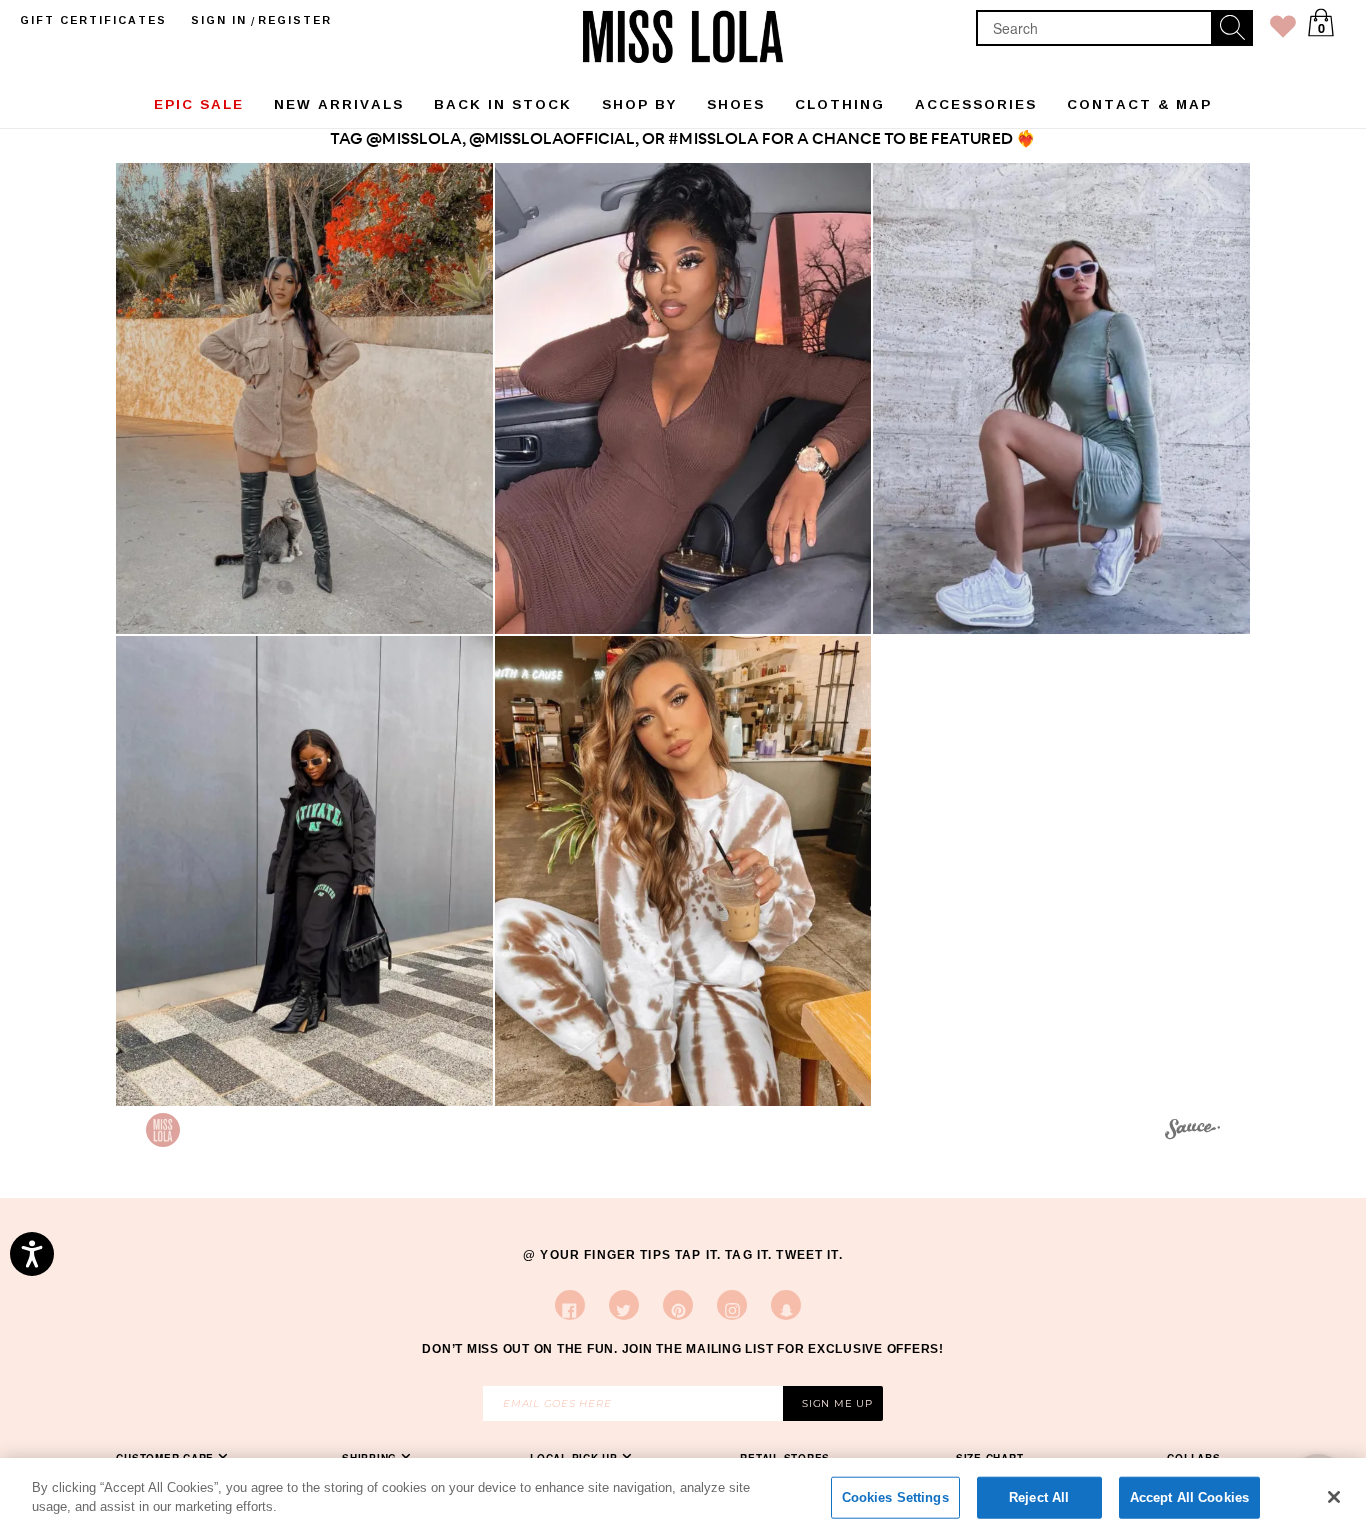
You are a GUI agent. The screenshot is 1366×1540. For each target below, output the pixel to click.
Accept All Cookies (1189, 1497)
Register (295, 20)
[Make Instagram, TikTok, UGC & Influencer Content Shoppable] (1192, 1132)
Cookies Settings (895, 1497)
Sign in (219, 20)
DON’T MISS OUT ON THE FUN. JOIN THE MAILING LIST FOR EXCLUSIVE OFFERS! (683, 1349)
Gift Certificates (93, 20)
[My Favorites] (1283, 30)
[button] (304, 398)
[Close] (1334, 1497)
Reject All (1039, 1497)
